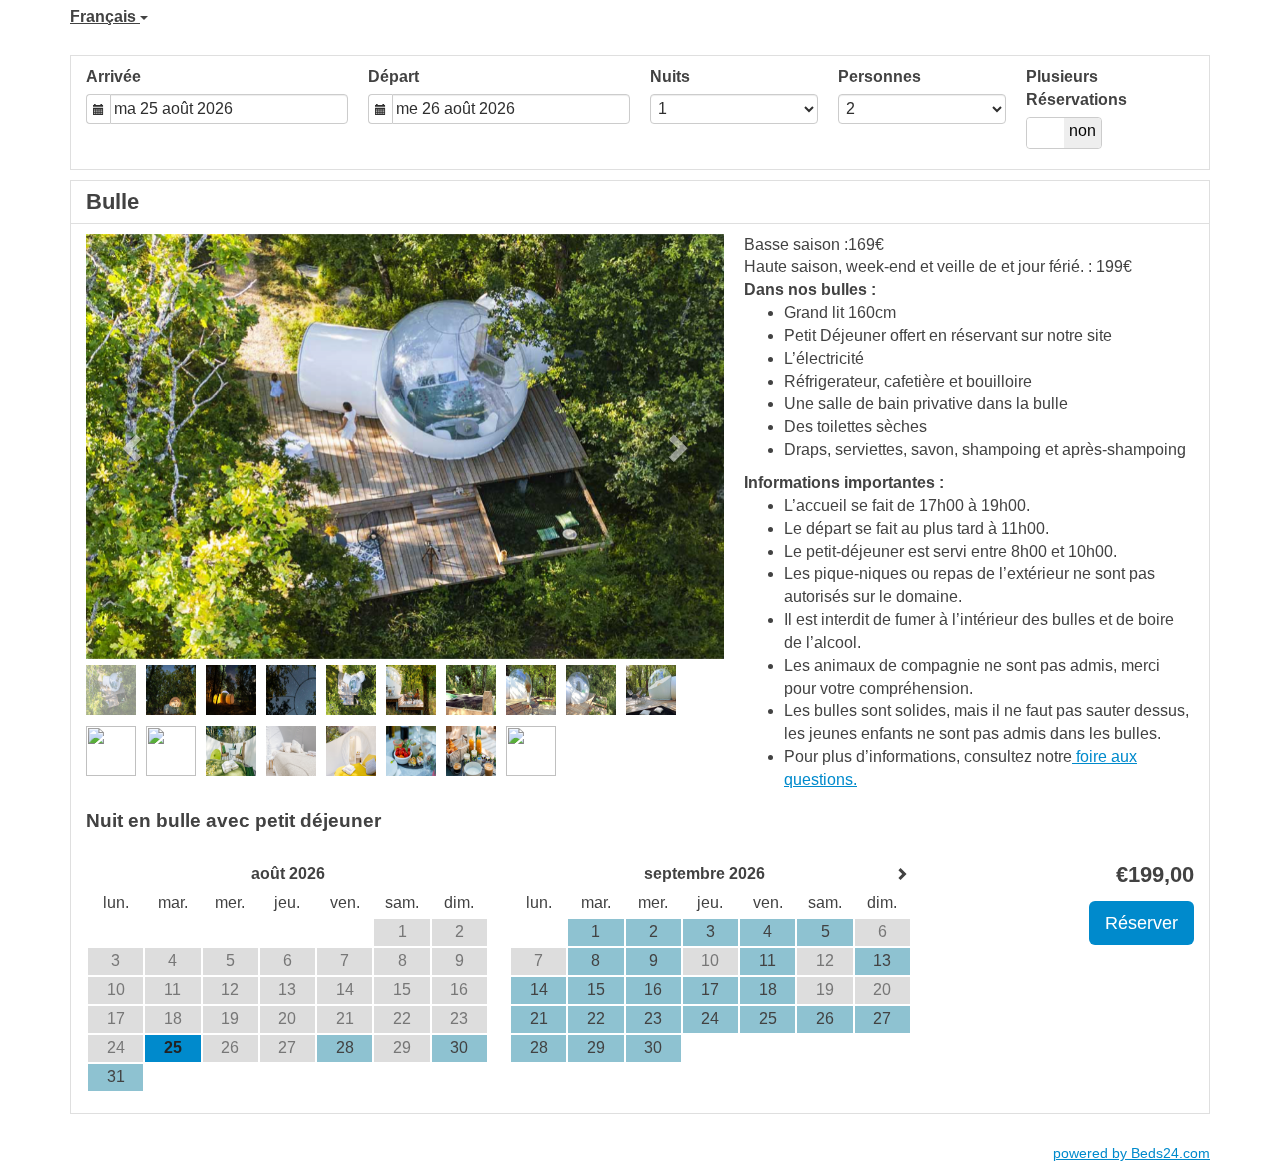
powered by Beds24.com (1131, 1153)
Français (105, 16)
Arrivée (113, 76)
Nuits (670, 76)
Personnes (879, 76)
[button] (134, 447)
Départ (393, 76)
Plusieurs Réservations (1076, 88)
